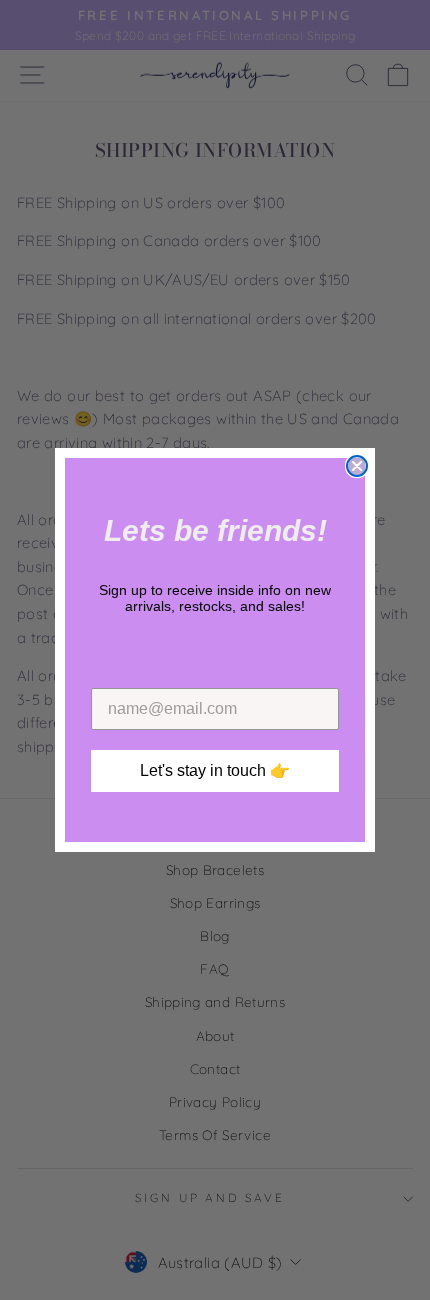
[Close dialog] (357, 466)
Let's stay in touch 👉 (215, 770)
